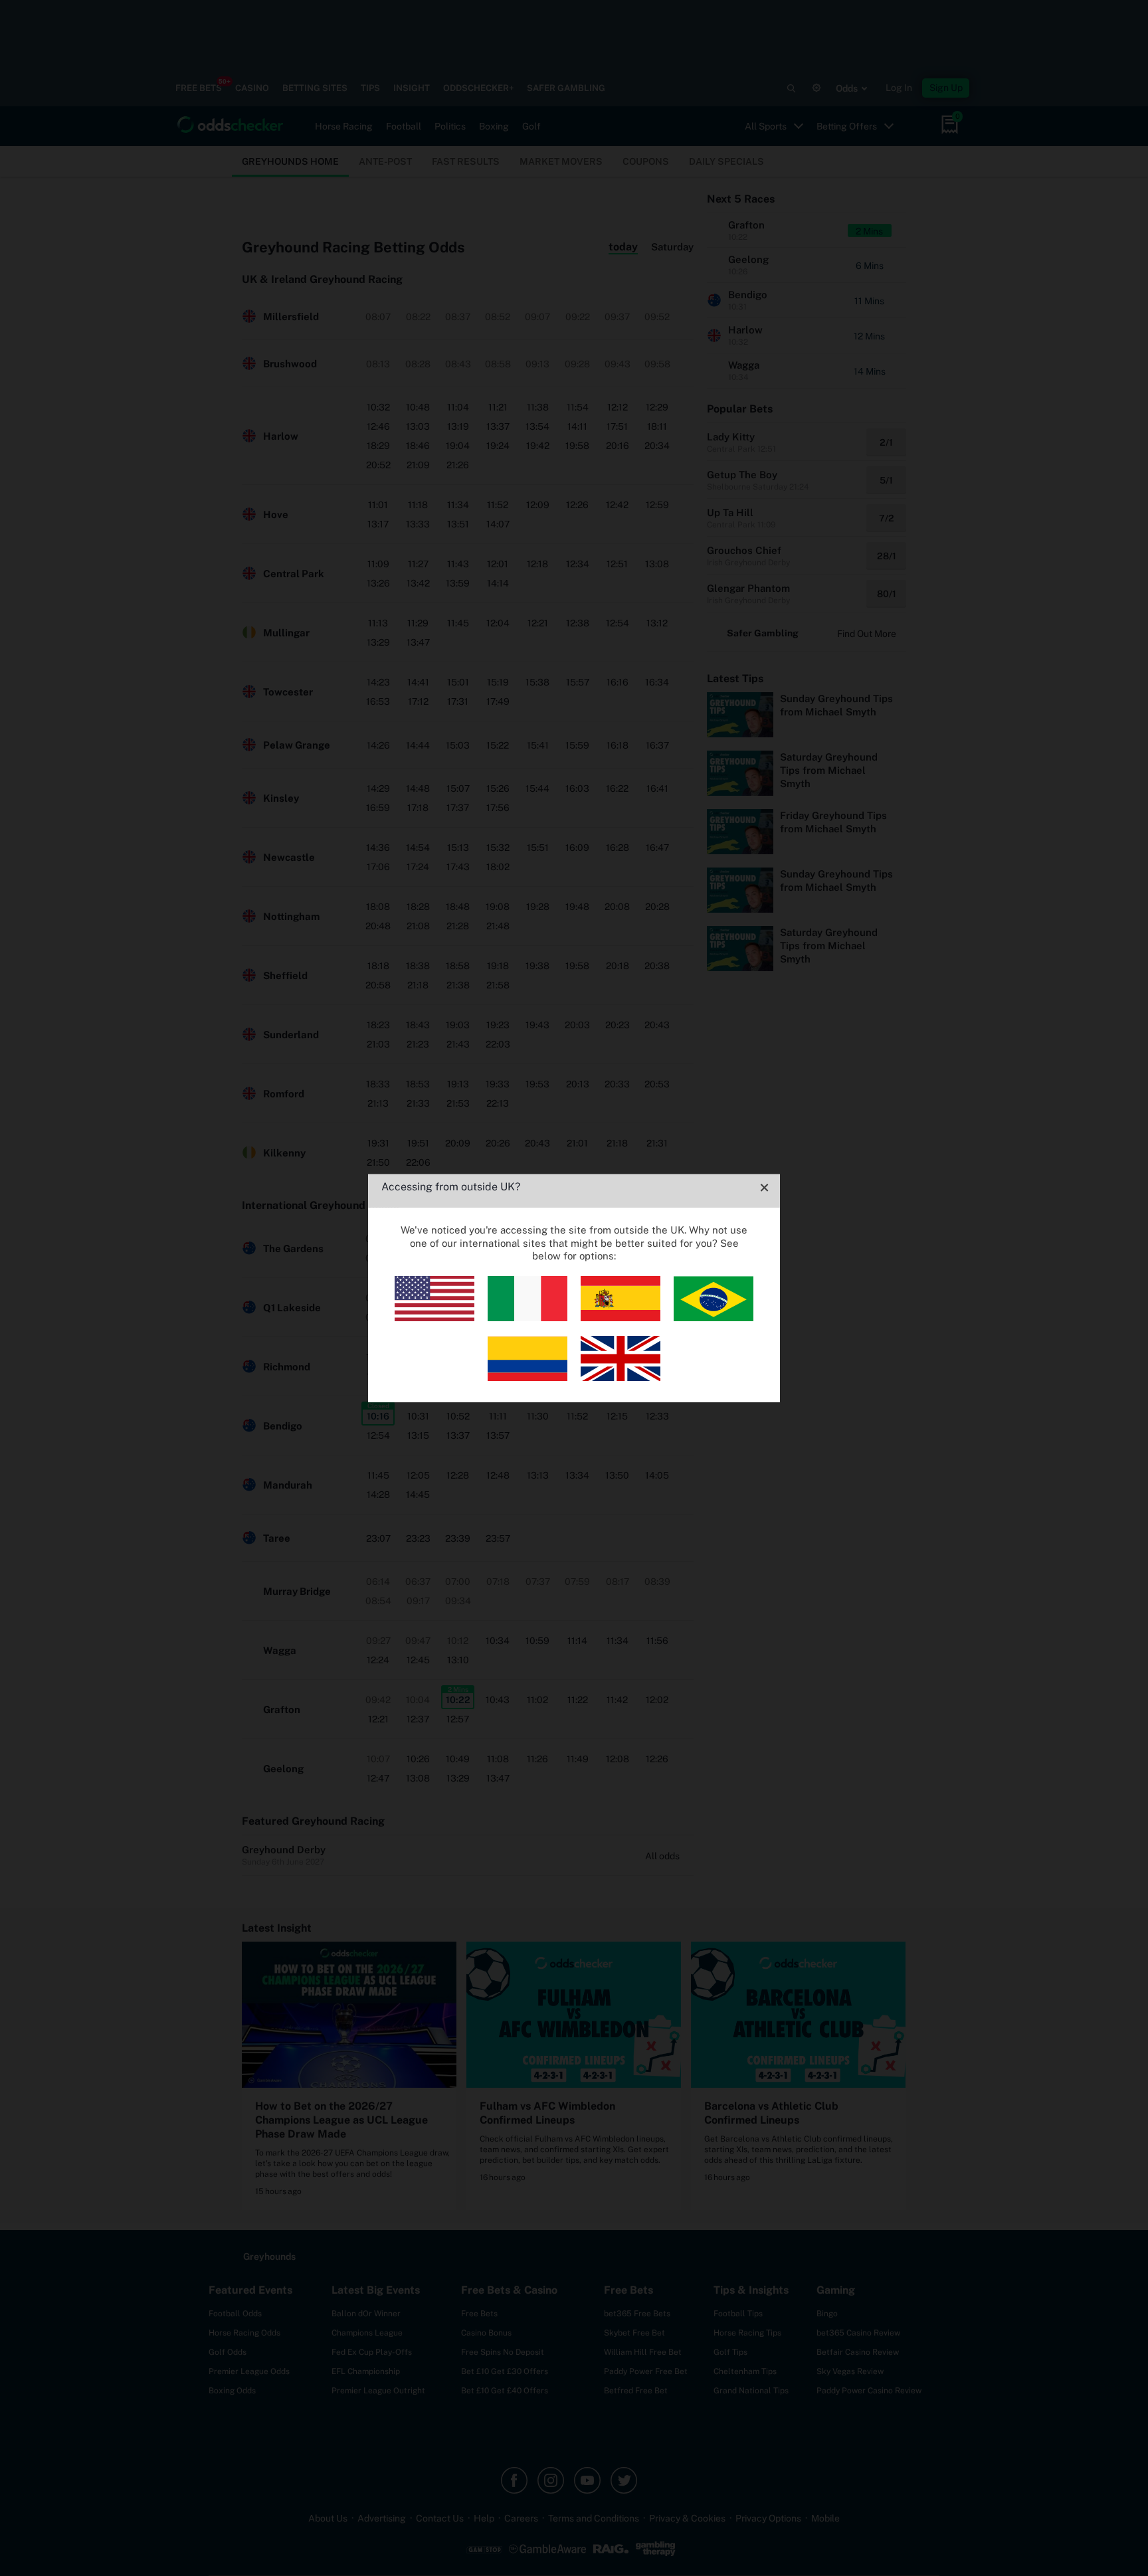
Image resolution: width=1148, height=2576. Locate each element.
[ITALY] (527, 1318)
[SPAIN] (621, 1318)
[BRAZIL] (714, 1318)
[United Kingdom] (621, 1377)
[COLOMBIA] (527, 1377)
